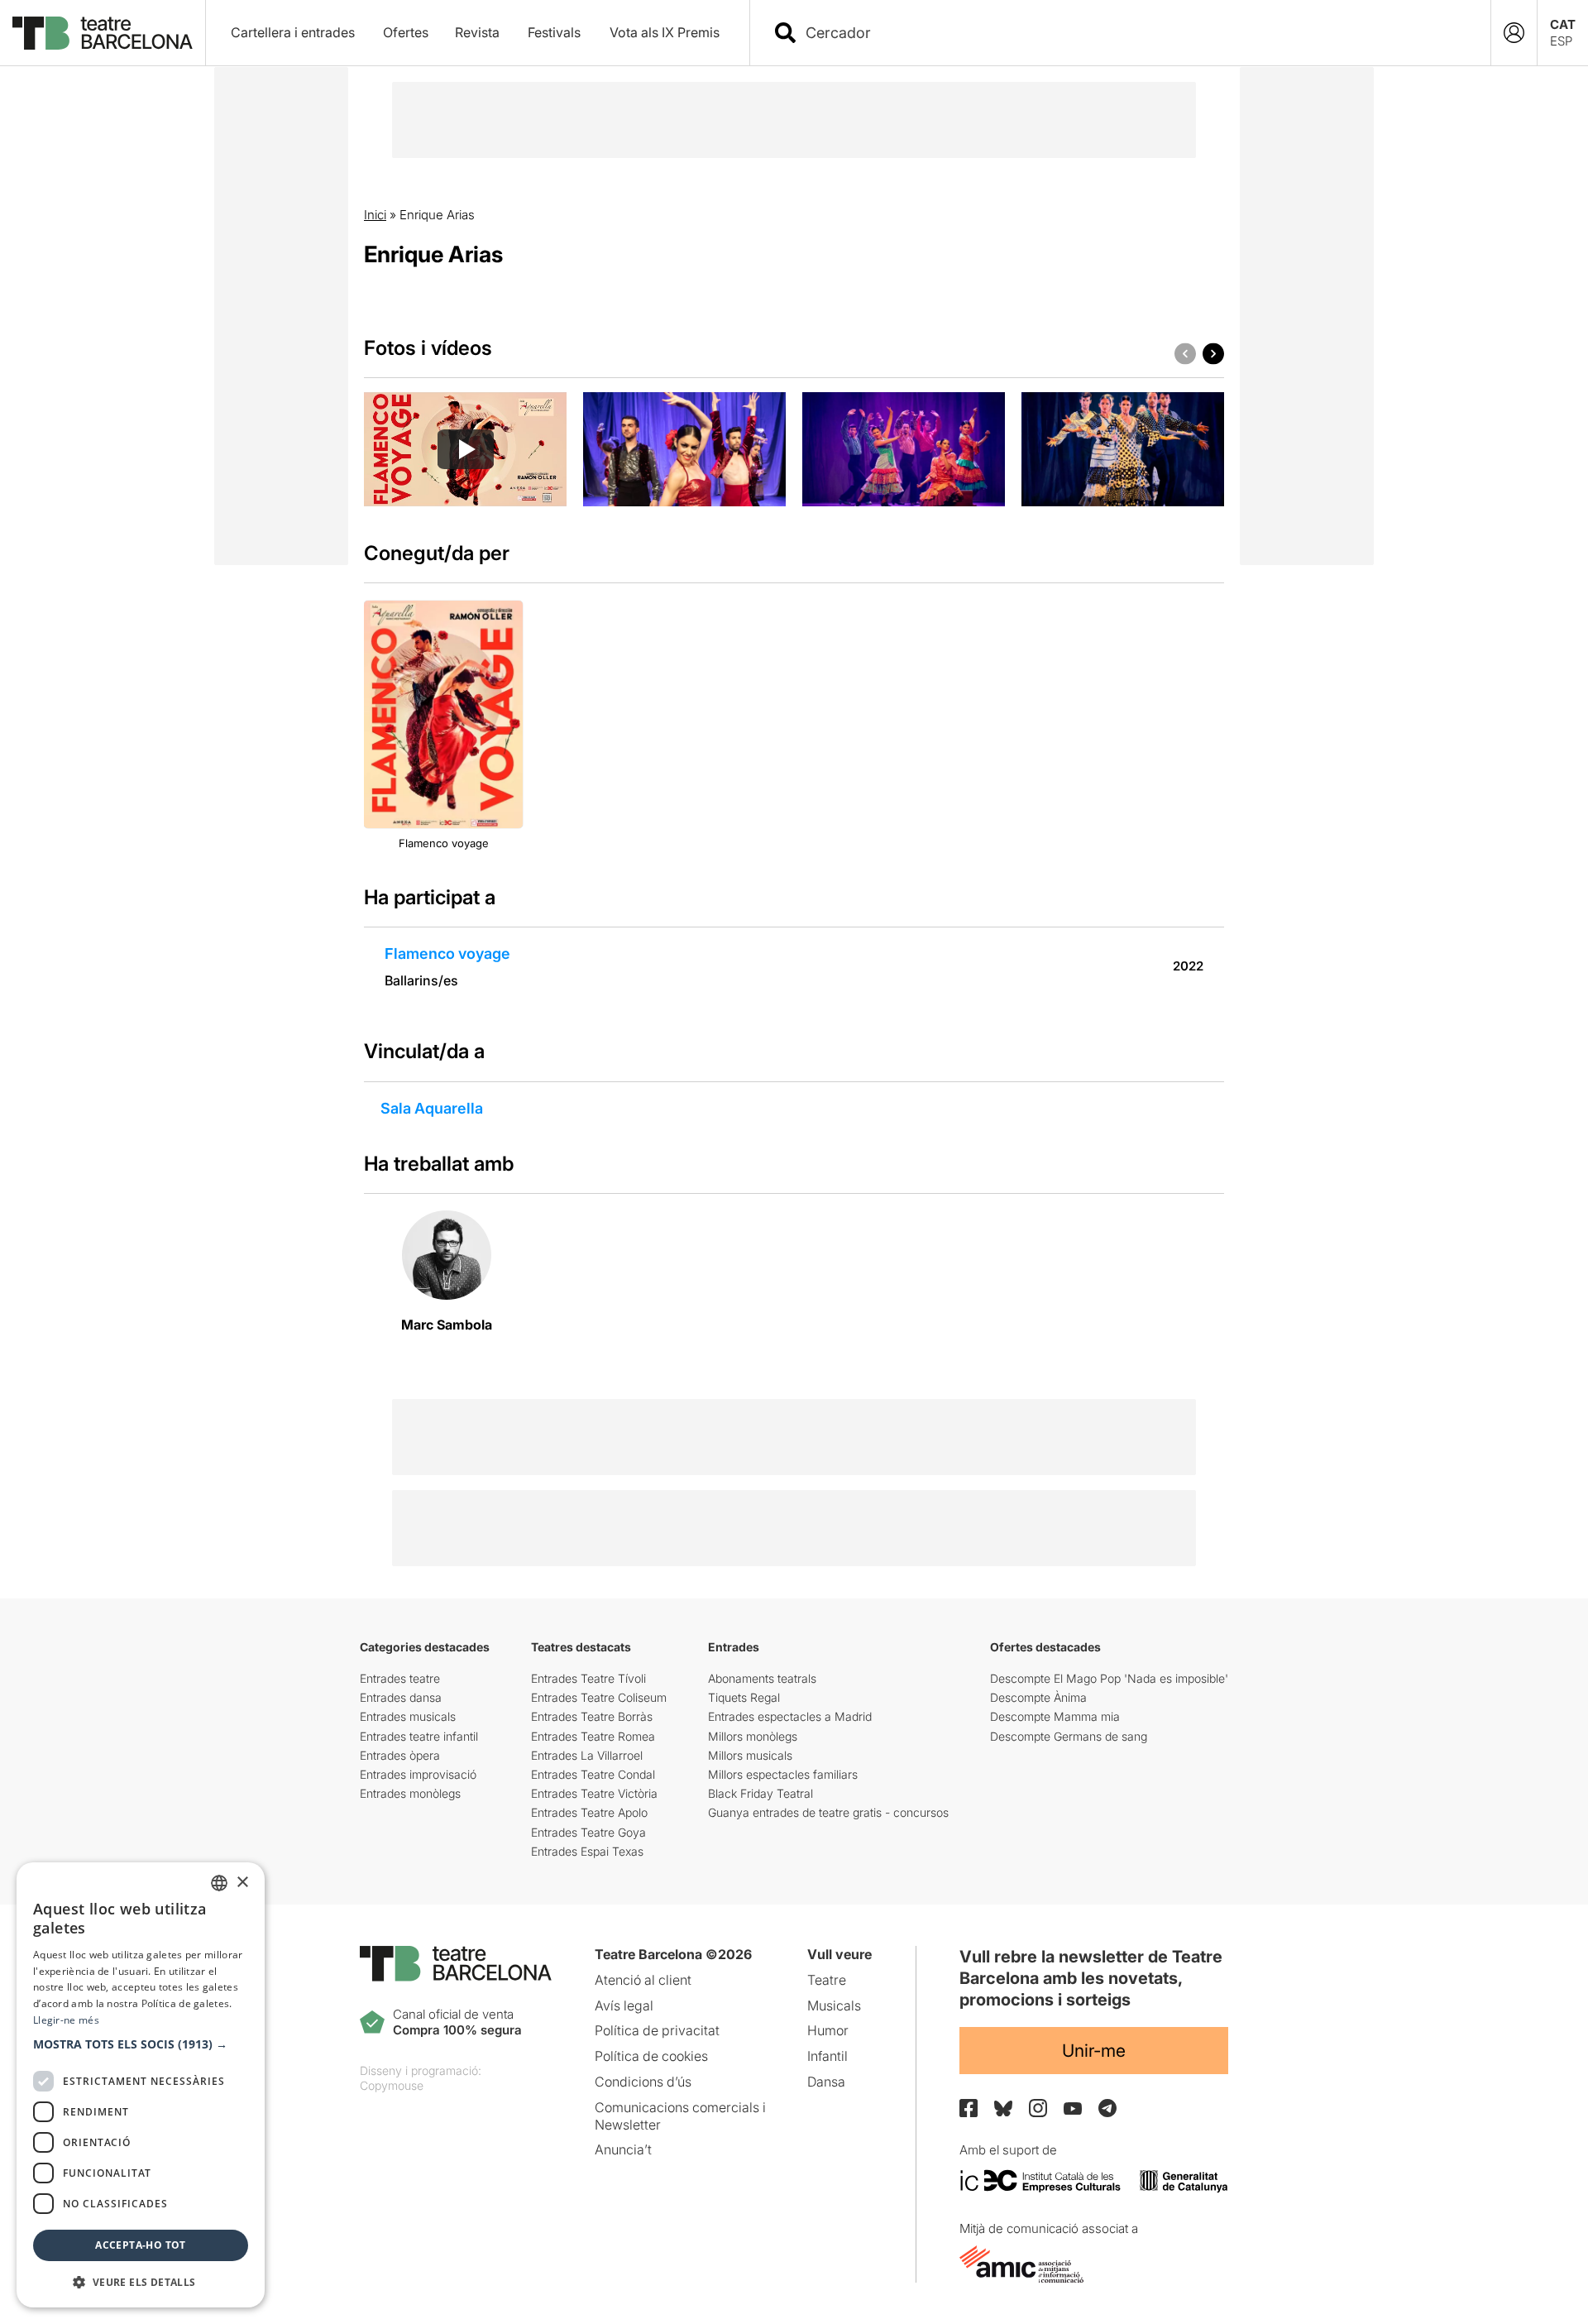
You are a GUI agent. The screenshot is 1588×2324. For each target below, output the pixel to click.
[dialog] (141, 2085)
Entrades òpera (400, 1755)
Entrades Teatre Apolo (589, 1812)
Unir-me (1094, 2051)
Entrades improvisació (418, 1774)
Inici (375, 215)
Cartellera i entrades (293, 32)
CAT (1563, 24)
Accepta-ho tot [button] (141, 2245)
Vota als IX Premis (665, 32)
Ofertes (406, 32)
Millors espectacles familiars (783, 1774)
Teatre (827, 1980)
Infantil (827, 2056)
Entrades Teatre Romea (593, 1736)
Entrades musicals (408, 1716)
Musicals (834, 2005)
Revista (477, 32)
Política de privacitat (657, 2030)
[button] (141, 2044)
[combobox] (1135, 33)
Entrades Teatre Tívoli (588, 1678)
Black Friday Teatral (761, 1793)
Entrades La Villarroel (587, 1755)
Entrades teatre (400, 1678)
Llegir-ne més (66, 2020)
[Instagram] (1038, 2108)
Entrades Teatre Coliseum (599, 1697)
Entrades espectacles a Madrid (790, 1716)
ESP (1561, 41)
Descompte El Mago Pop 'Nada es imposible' (1109, 1678)
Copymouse (392, 2085)
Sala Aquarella (432, 1108)
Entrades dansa (401, 1697)
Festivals (554, 32)
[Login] (1514, 33)
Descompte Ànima (1038, 1697)
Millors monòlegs (753, 1736)
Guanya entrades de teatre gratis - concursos (828, 1812)
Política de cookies (651, 2056)
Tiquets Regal (744, 1697)
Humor (828, 2030)
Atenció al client (643, 1980)
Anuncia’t (623, 2149)
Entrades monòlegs (410, 1793)
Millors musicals (750, 1755)
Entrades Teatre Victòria (594, 1793)
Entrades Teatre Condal (593, 1774)
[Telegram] (1107, 2108)
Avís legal (624, 2005)
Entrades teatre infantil (419, 1736)
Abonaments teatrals (762, 1678)
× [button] (242, 1883)
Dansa (826, 2082)
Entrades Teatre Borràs (592, 1716)
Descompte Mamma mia (1055, 1716)
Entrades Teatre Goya (588, 1832)
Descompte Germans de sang (1069, 1736)
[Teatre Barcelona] (103, 33)
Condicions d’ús (643, 2082)
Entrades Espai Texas (587, 1851)
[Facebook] (969, 2108)
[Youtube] (1073, 2108)
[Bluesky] (1003, 2108)
